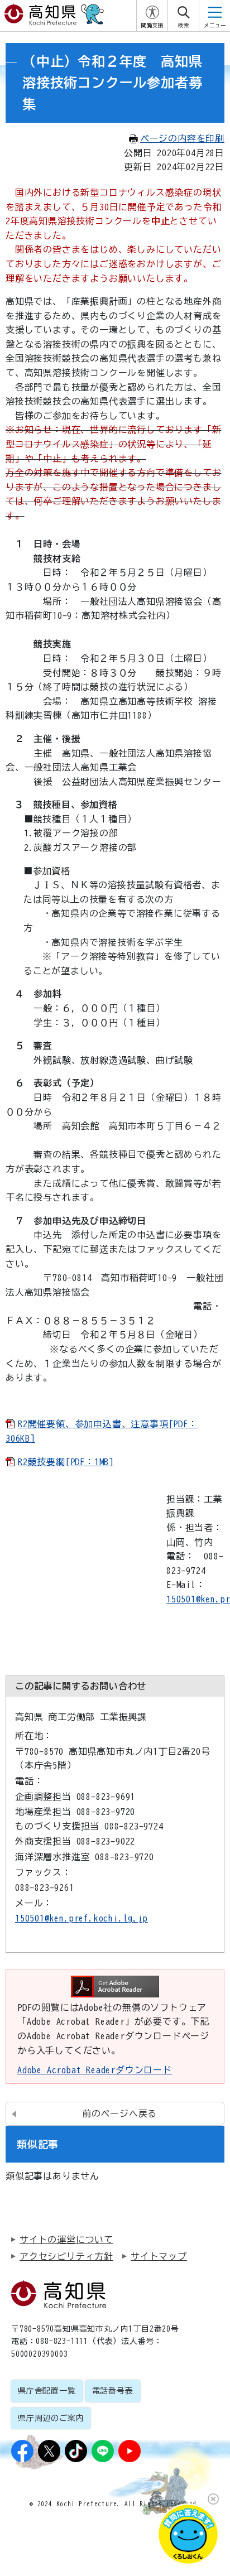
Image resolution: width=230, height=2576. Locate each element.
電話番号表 (113, 2391)
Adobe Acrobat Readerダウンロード (95, 2070)
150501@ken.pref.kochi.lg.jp (82, 1918)
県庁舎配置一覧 (47, 2391)
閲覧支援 (152, 25)
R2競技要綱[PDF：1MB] (66, 1462)
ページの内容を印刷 (182, 138)
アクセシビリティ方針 (66, 2256)
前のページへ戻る (119, 2113)
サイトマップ (159, 2256)
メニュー (215, 25)
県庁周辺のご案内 (51, 2418)
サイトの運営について (66, 2240)
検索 (184, 25)
